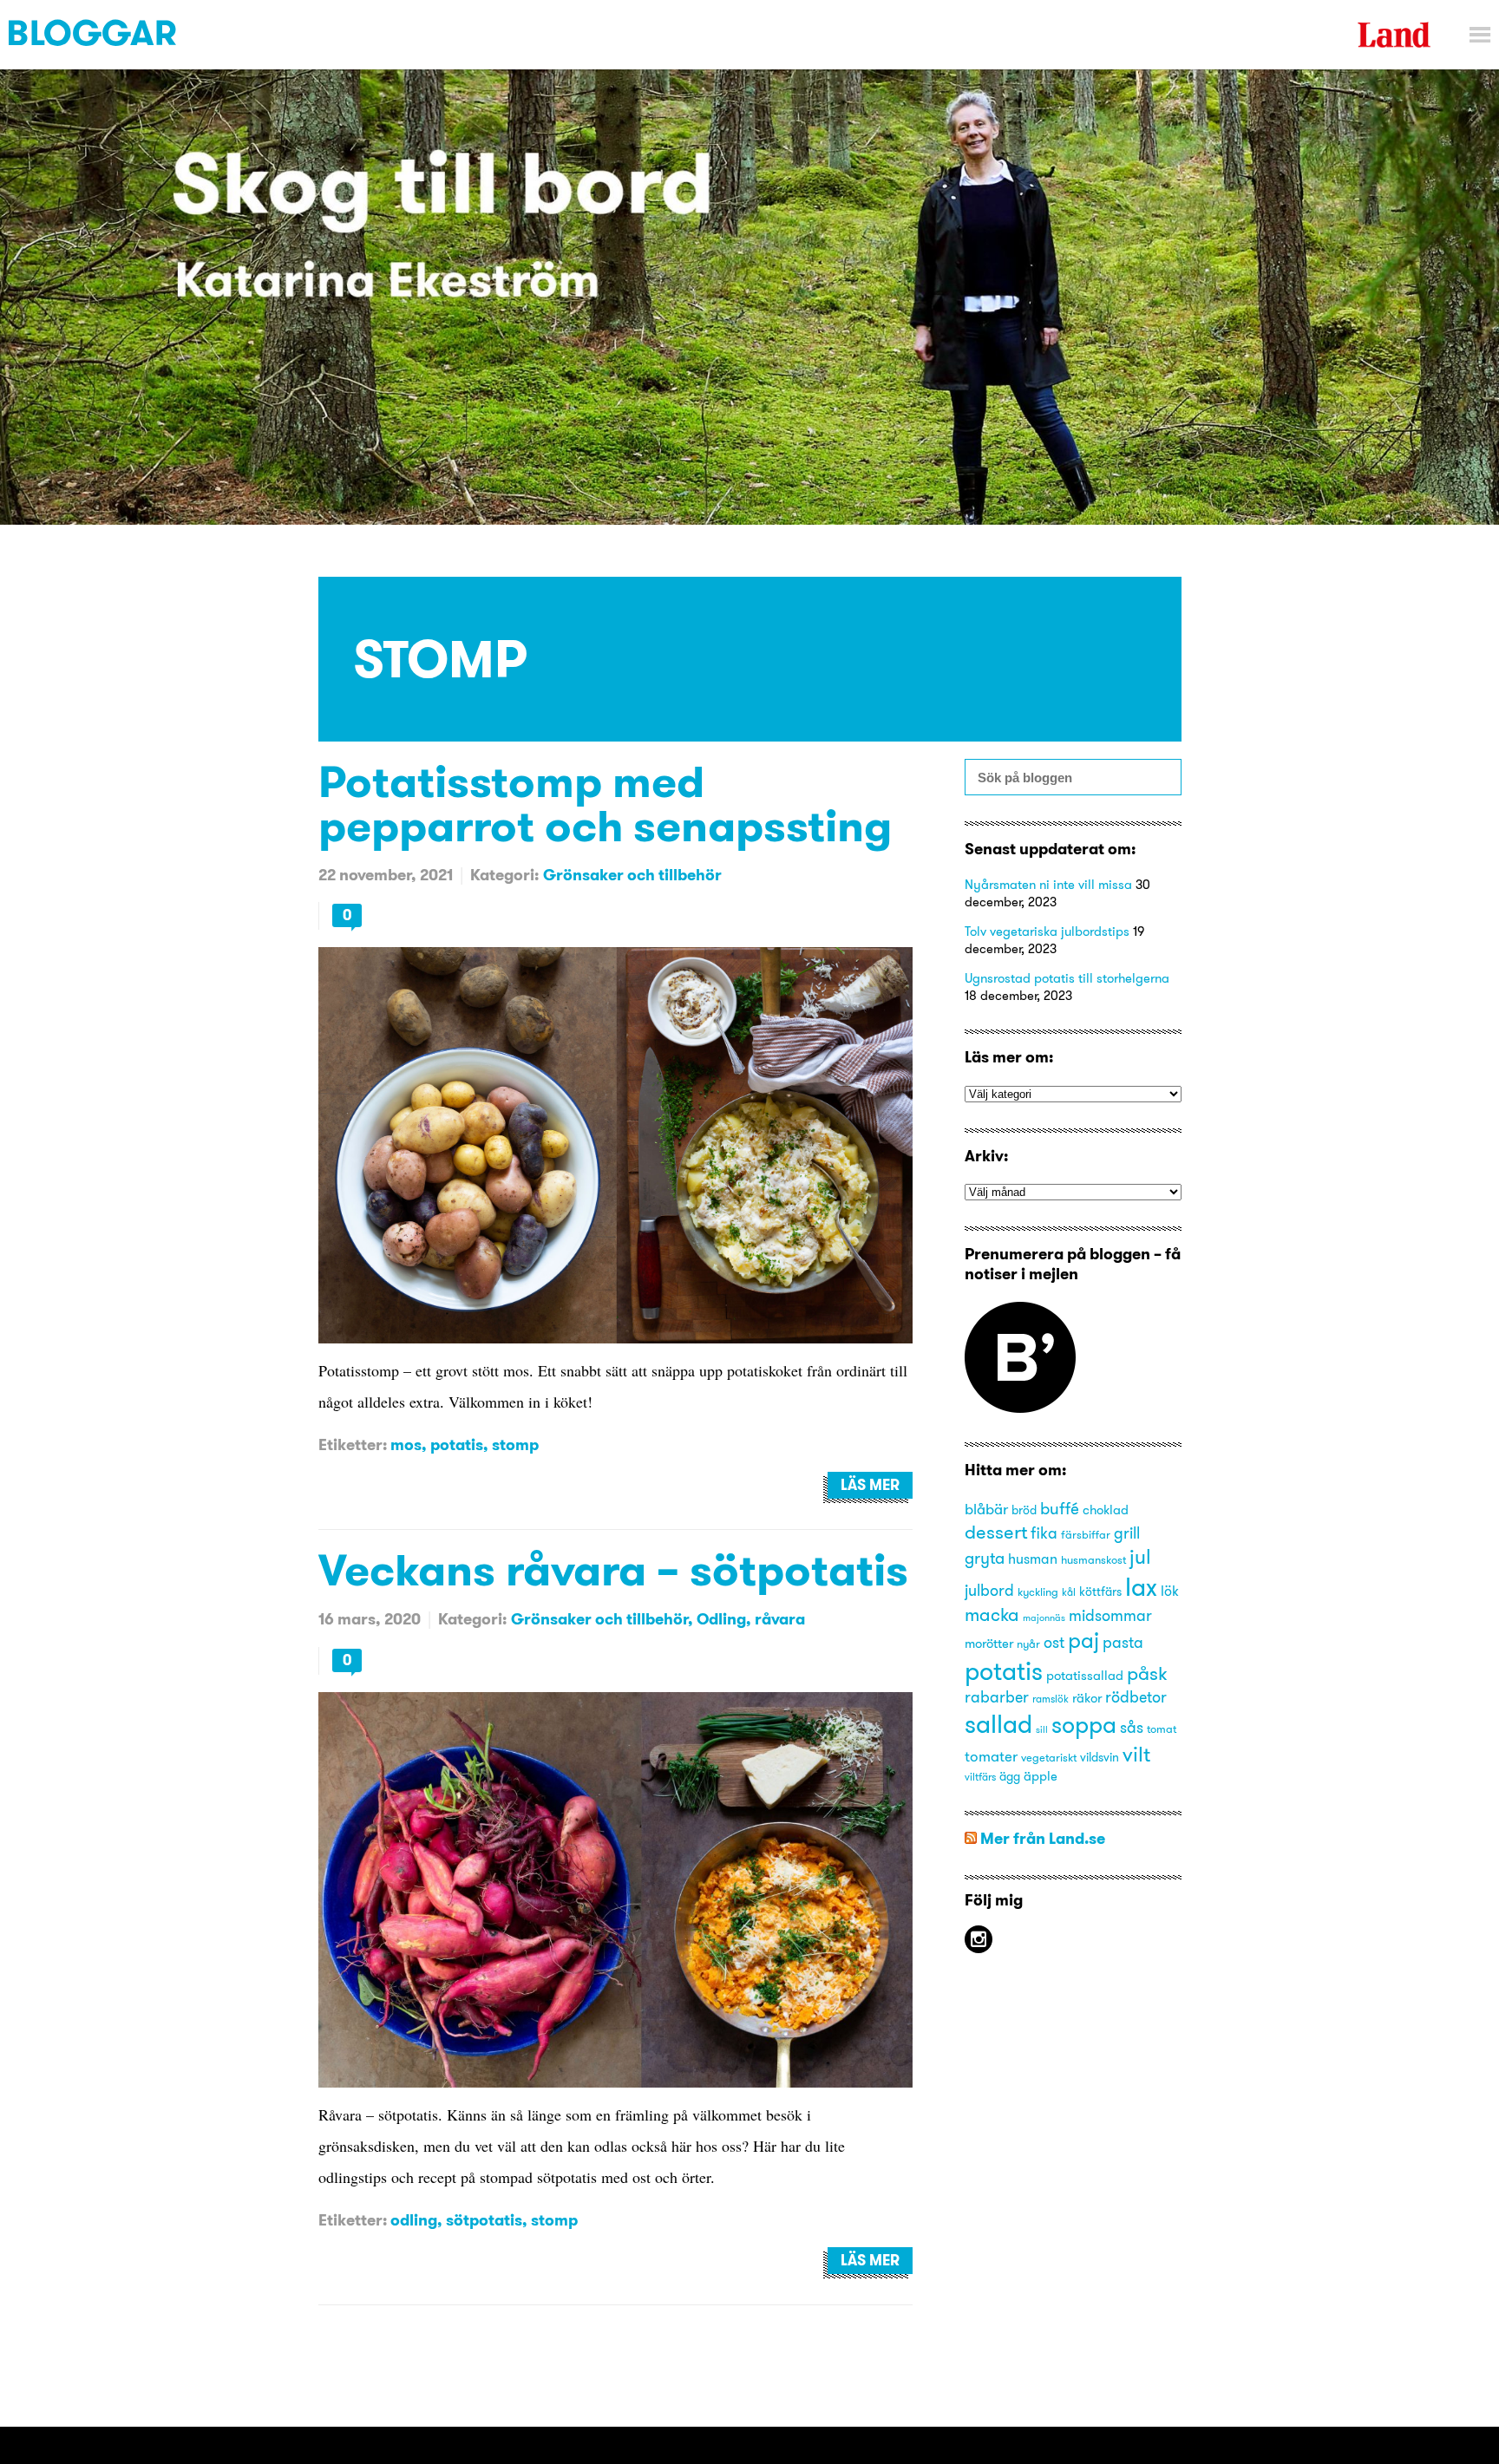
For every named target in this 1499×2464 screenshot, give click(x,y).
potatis (457, 1444)
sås (1132, 1728)
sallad (998, 1724)
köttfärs (1100, 1592)
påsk (1147, 1673)
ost (1054, 1643)
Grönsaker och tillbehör (632, 875)
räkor (1087, 1698)
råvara (780, 1619)
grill (1127, 1533)
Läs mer (870, 1485)
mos (406, 1444)
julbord (989, 1591)
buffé (1060, 1508)
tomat (1162, 1729)
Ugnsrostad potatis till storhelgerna (1067, 978)
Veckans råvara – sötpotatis (613, 1569)
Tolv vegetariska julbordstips (1047, 931)
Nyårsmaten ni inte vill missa (1048, 884)
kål (1069, 1592)
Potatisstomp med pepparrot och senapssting (605, 803)
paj (1083, 1640)
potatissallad (1085, 1676)
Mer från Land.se (1043, 1838)
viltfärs (980, 1777)
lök (1170, 1591)
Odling (721, 1619)
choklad (1106, 1510)
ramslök (1051, 1699)
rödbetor (1136, 1697)
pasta (1123, 1642)
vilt (1136, 1754)
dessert (996, 1532)
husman (1033, 1559)
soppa (1084, 1725)
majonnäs (1044, 1618)
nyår (1028, 1644)
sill (1042, 1730)
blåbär (986, 1509)
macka (992, 1614)
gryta (985, 1558)
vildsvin (1100, 1758)
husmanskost (1093, 1559)
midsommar (1110, 1616)
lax (1141, 1587)
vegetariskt (1049, 1757)
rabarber (997, 1697)
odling (414, 2220)
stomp (515, 1444)
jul (1140, 1556)
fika (1044, 1533)
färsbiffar (1086, 1534)
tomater (991, 1756)
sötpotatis (484, 2220)
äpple (1041, 1776)
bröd (1024, 1510)
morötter (989, 1644)
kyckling (1038, 1591)
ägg (1010, 1777)
